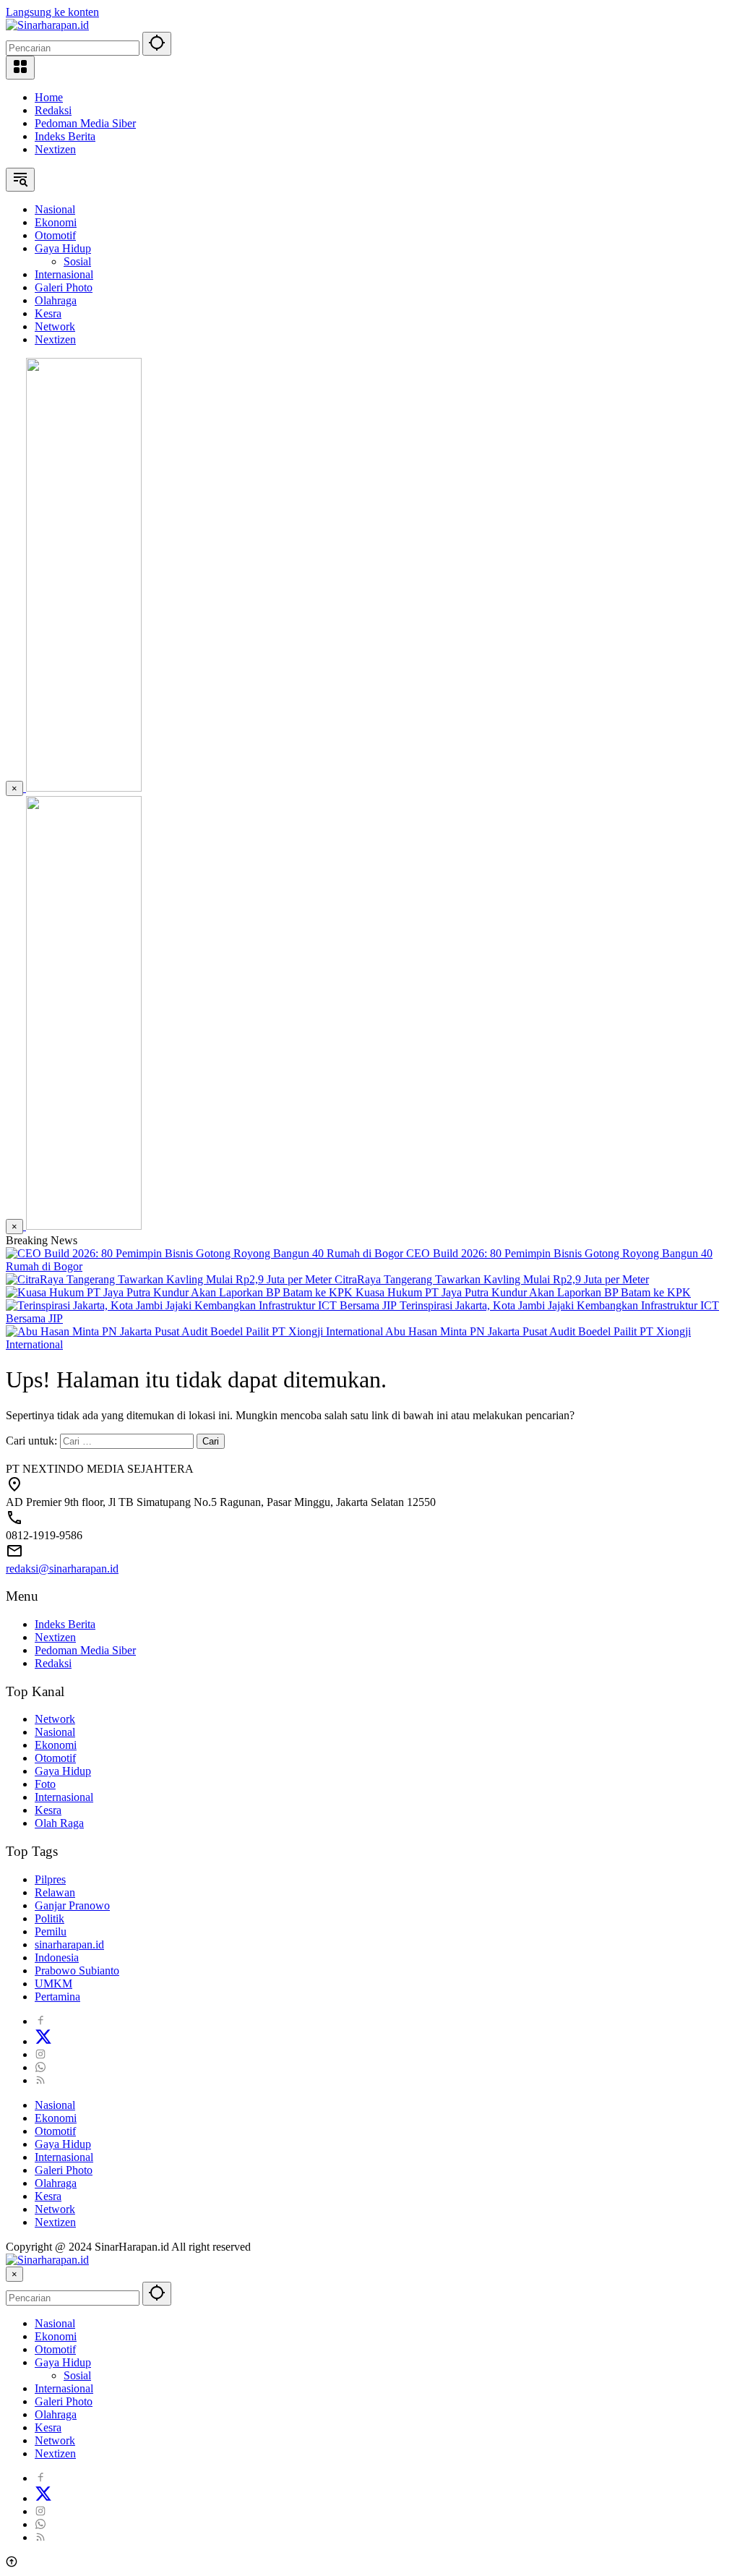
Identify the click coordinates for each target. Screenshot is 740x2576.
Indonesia (57, 1957)
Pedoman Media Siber (85, 123)
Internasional (64, 1797)
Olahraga (56, 2183)
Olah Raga (59, 1823)
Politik (50, 1918)
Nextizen (55, 149)
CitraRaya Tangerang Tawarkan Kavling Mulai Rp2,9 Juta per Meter (492, 1279)
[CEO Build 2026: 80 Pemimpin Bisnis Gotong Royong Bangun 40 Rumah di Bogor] (206, 1253)
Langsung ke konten (52, 12)
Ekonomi (56, 1745)
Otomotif (55, 1758)
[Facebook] (40, 2021)
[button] (157, 44)
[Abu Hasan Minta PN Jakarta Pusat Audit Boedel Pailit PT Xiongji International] (195, 1331)
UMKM (53, 1984)
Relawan (55, 1892)
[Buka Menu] (20, 68)
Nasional (55, 1732)
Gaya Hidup (63, 1771)
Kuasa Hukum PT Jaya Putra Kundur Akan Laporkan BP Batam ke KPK (523, 1292)
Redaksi (53, 110)
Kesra (48, 1810)
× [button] (14, 2274)
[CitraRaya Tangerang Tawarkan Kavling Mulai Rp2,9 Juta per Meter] (170, 1279)
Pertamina (57, 1997)
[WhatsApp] (40, 2067)
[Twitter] (43, 2041)
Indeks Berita (65, 136)
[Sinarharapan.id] (47, 25)
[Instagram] (40, 2054)
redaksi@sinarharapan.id (62, 1569)
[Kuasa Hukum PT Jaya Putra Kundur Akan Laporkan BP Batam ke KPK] (181, 1292)
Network (55, 1719)
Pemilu (51, 1931)
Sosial (77, 2375)
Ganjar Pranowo (72, 1905)
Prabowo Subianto (77, 1970)
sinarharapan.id (69, 1944)
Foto (45, 1784)
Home (49, 97)
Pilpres (50, 1879)
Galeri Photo (64, 2170)
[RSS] (40, 2080)
